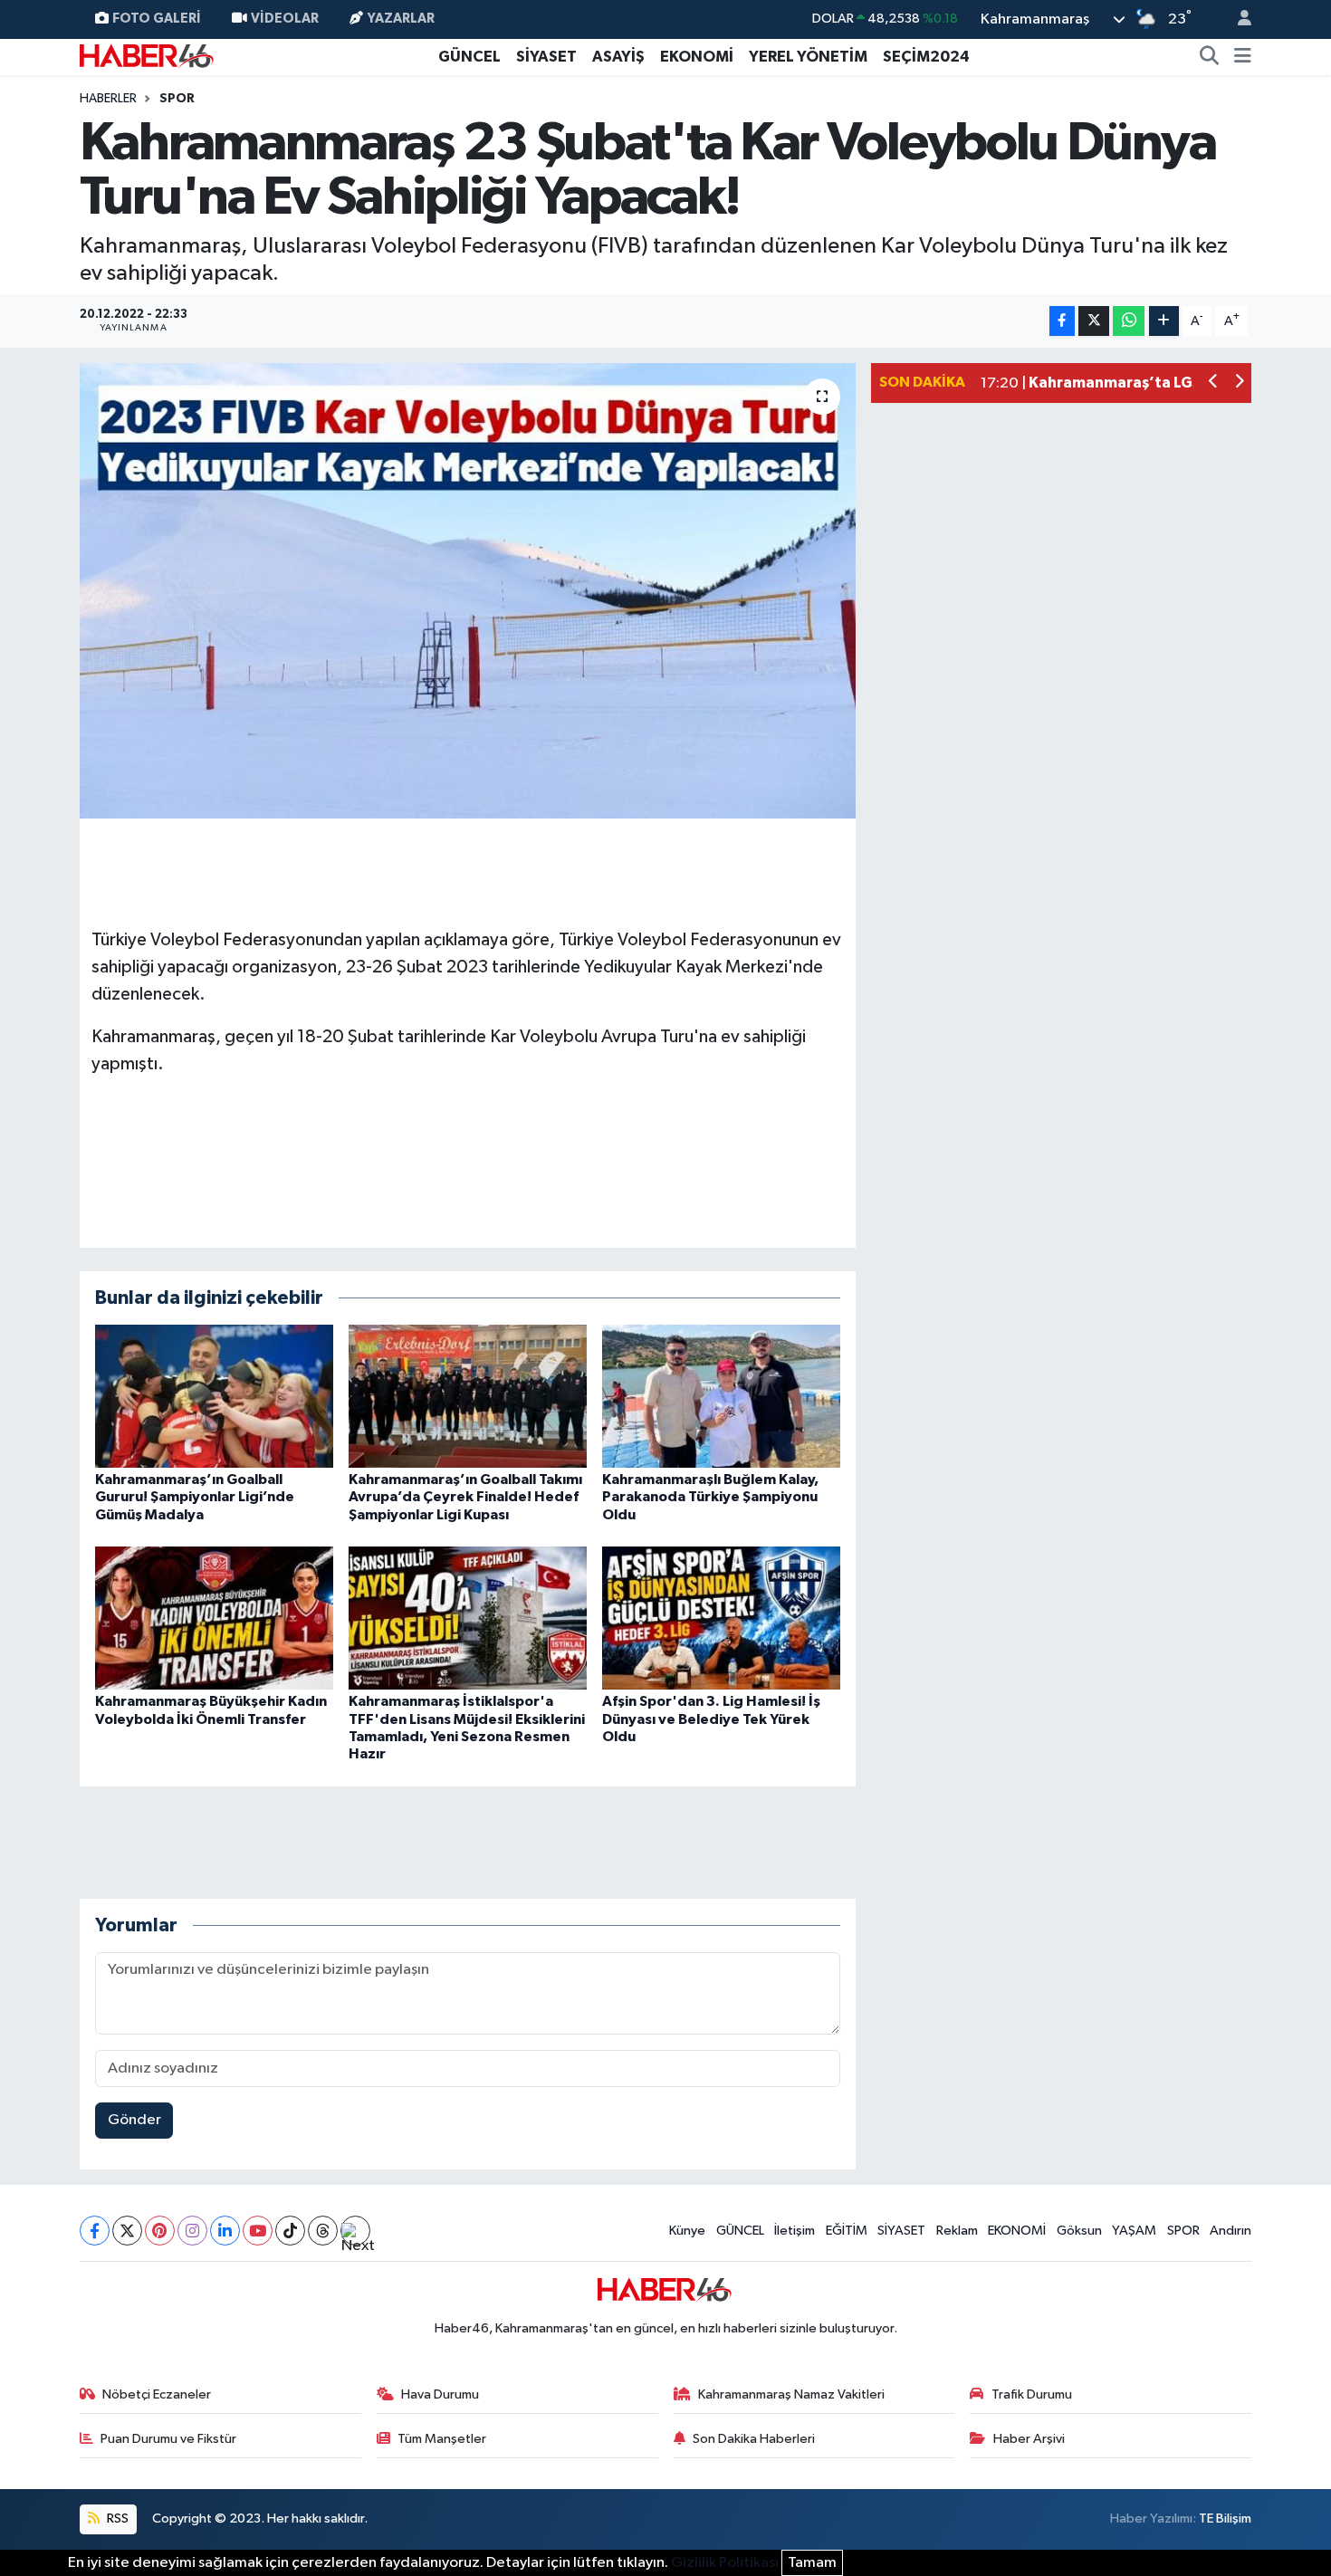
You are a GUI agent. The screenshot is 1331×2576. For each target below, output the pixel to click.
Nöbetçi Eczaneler (157, 2394)
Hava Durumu (440, 2394)
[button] (1214, 383)
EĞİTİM (847, 2231)
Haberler (108, 99)
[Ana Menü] (1243, 57)
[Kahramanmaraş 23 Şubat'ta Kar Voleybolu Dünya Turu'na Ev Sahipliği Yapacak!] (468, 590)
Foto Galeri (157, 19)
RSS (116, 2519)
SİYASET (546, 57)
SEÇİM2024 (926, 57)
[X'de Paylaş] (1094, 321)
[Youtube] (258, 2231)
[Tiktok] (290, 2231)
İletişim (795, 2231)
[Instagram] (192, 2231)
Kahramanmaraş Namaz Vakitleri (791, 2394)
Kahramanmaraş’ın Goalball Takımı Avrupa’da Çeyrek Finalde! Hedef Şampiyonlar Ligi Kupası (465, 1497)
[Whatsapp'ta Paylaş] (1129, 321)
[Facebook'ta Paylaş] (1062, 321)
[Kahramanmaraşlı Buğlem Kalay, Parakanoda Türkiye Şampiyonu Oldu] (721, 1396)
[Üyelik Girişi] (1237, 19)
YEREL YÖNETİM (808, 57)
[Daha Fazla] (1164, 321)
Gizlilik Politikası (725, 2563)
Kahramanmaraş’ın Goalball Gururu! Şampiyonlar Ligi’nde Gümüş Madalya (195, 1497)
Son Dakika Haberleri (754, 2439)
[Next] (355, 2231)
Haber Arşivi (1029, 2439)
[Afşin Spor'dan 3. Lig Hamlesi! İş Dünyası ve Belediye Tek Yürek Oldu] (721, 1618)
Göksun (1079, 2231)
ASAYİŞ (618, 57)
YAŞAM (1134, 2231)
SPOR (1183, 2231)
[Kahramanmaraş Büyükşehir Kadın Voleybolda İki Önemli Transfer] (214, 1618)
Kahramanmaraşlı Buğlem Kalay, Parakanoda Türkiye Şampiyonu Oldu (710, 1497)
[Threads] (323, 2231)
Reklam (957, 2231)
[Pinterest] (160, 2231)
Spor (177, 99)
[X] (127, 2231)
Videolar (285, 19)
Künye (687, 2231)
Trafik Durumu (1032, 2394)
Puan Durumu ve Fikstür (168, 2439)
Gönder (134, 2120)
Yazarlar (401, 19)
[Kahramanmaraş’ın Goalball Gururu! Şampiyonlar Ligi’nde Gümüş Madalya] (214, 1396)
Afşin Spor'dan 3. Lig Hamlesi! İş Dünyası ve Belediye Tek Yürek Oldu (711, 1719)
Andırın (1230, 2231)
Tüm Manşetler (442, 2439)
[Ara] (1210, 57)
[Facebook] (95, 2231)
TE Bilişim (1225, 2519)
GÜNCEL (469, 57)
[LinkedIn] (225, 2231)
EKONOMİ (697, 57)
